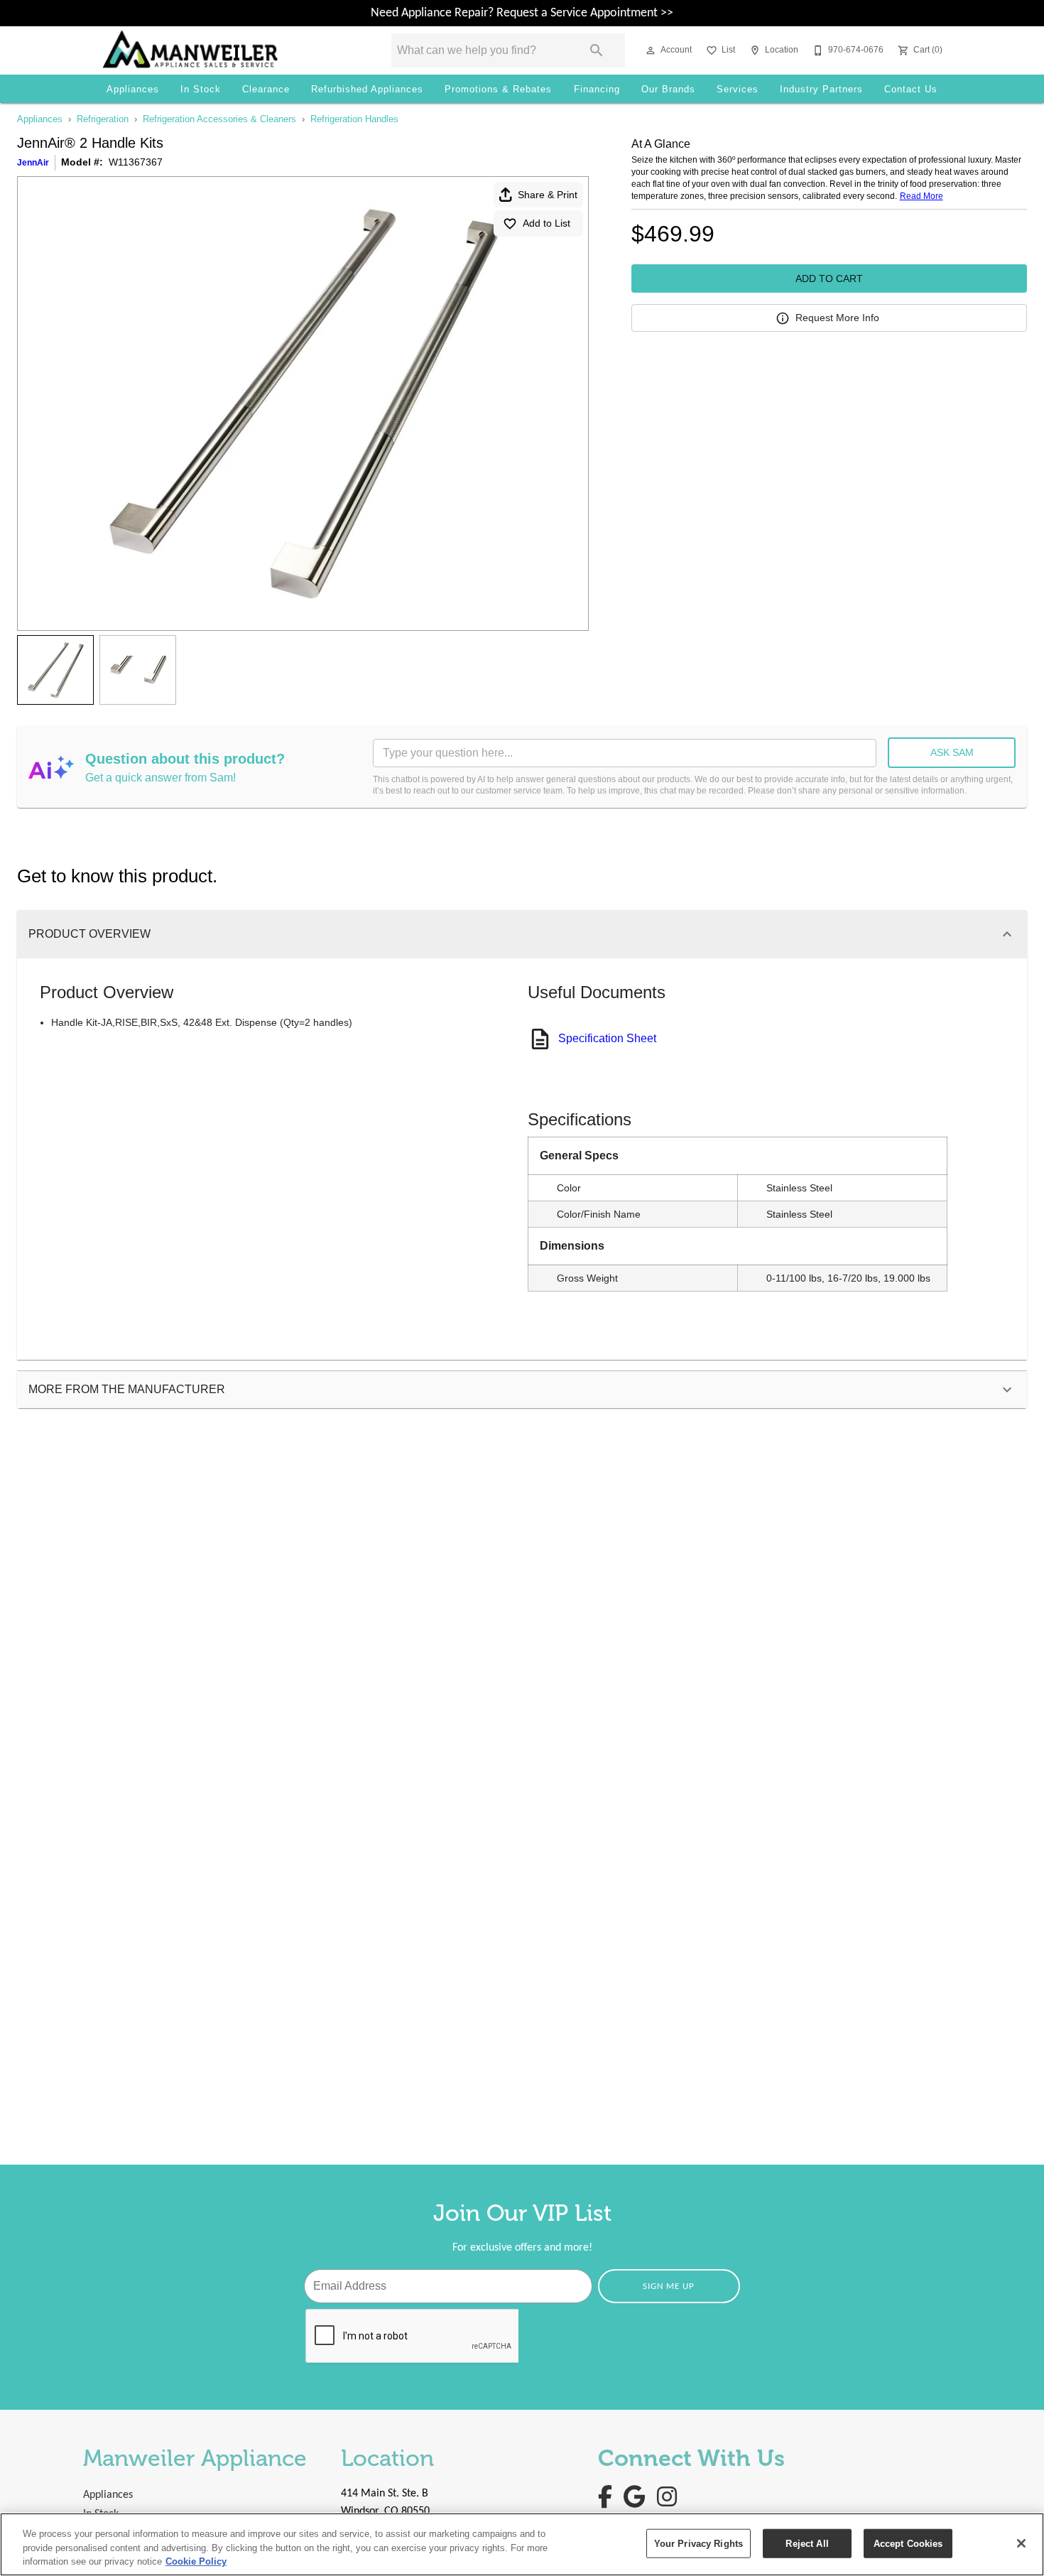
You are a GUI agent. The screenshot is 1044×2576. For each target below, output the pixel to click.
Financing (597, 89)
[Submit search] (597, 50)
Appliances (133, 89)
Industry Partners (821, 89)
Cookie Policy (196, 2561)
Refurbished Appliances (367, 89)
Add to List (547, 223)
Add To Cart (829, 278)
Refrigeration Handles (354, 119)
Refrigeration (103, 119)
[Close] (1021, 2543)
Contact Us (911, 89)
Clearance (266, 89)
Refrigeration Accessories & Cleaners (219, 119)
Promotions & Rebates (498, 89)
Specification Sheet (607, 1038)
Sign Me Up (669, 2287)
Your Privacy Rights (698, 2543)
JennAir (33, 163)
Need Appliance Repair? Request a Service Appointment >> (522, 13)
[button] (651, 50)
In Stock (201, 89)
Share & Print (548, 195)
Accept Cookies (908, 2543)
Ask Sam (952, 752)
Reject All (807, 2543)
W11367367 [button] (136, 162)
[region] (522, 2544)
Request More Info (837, 318)
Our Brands (668, 89)
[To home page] (227, 50)
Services (738, 89)
